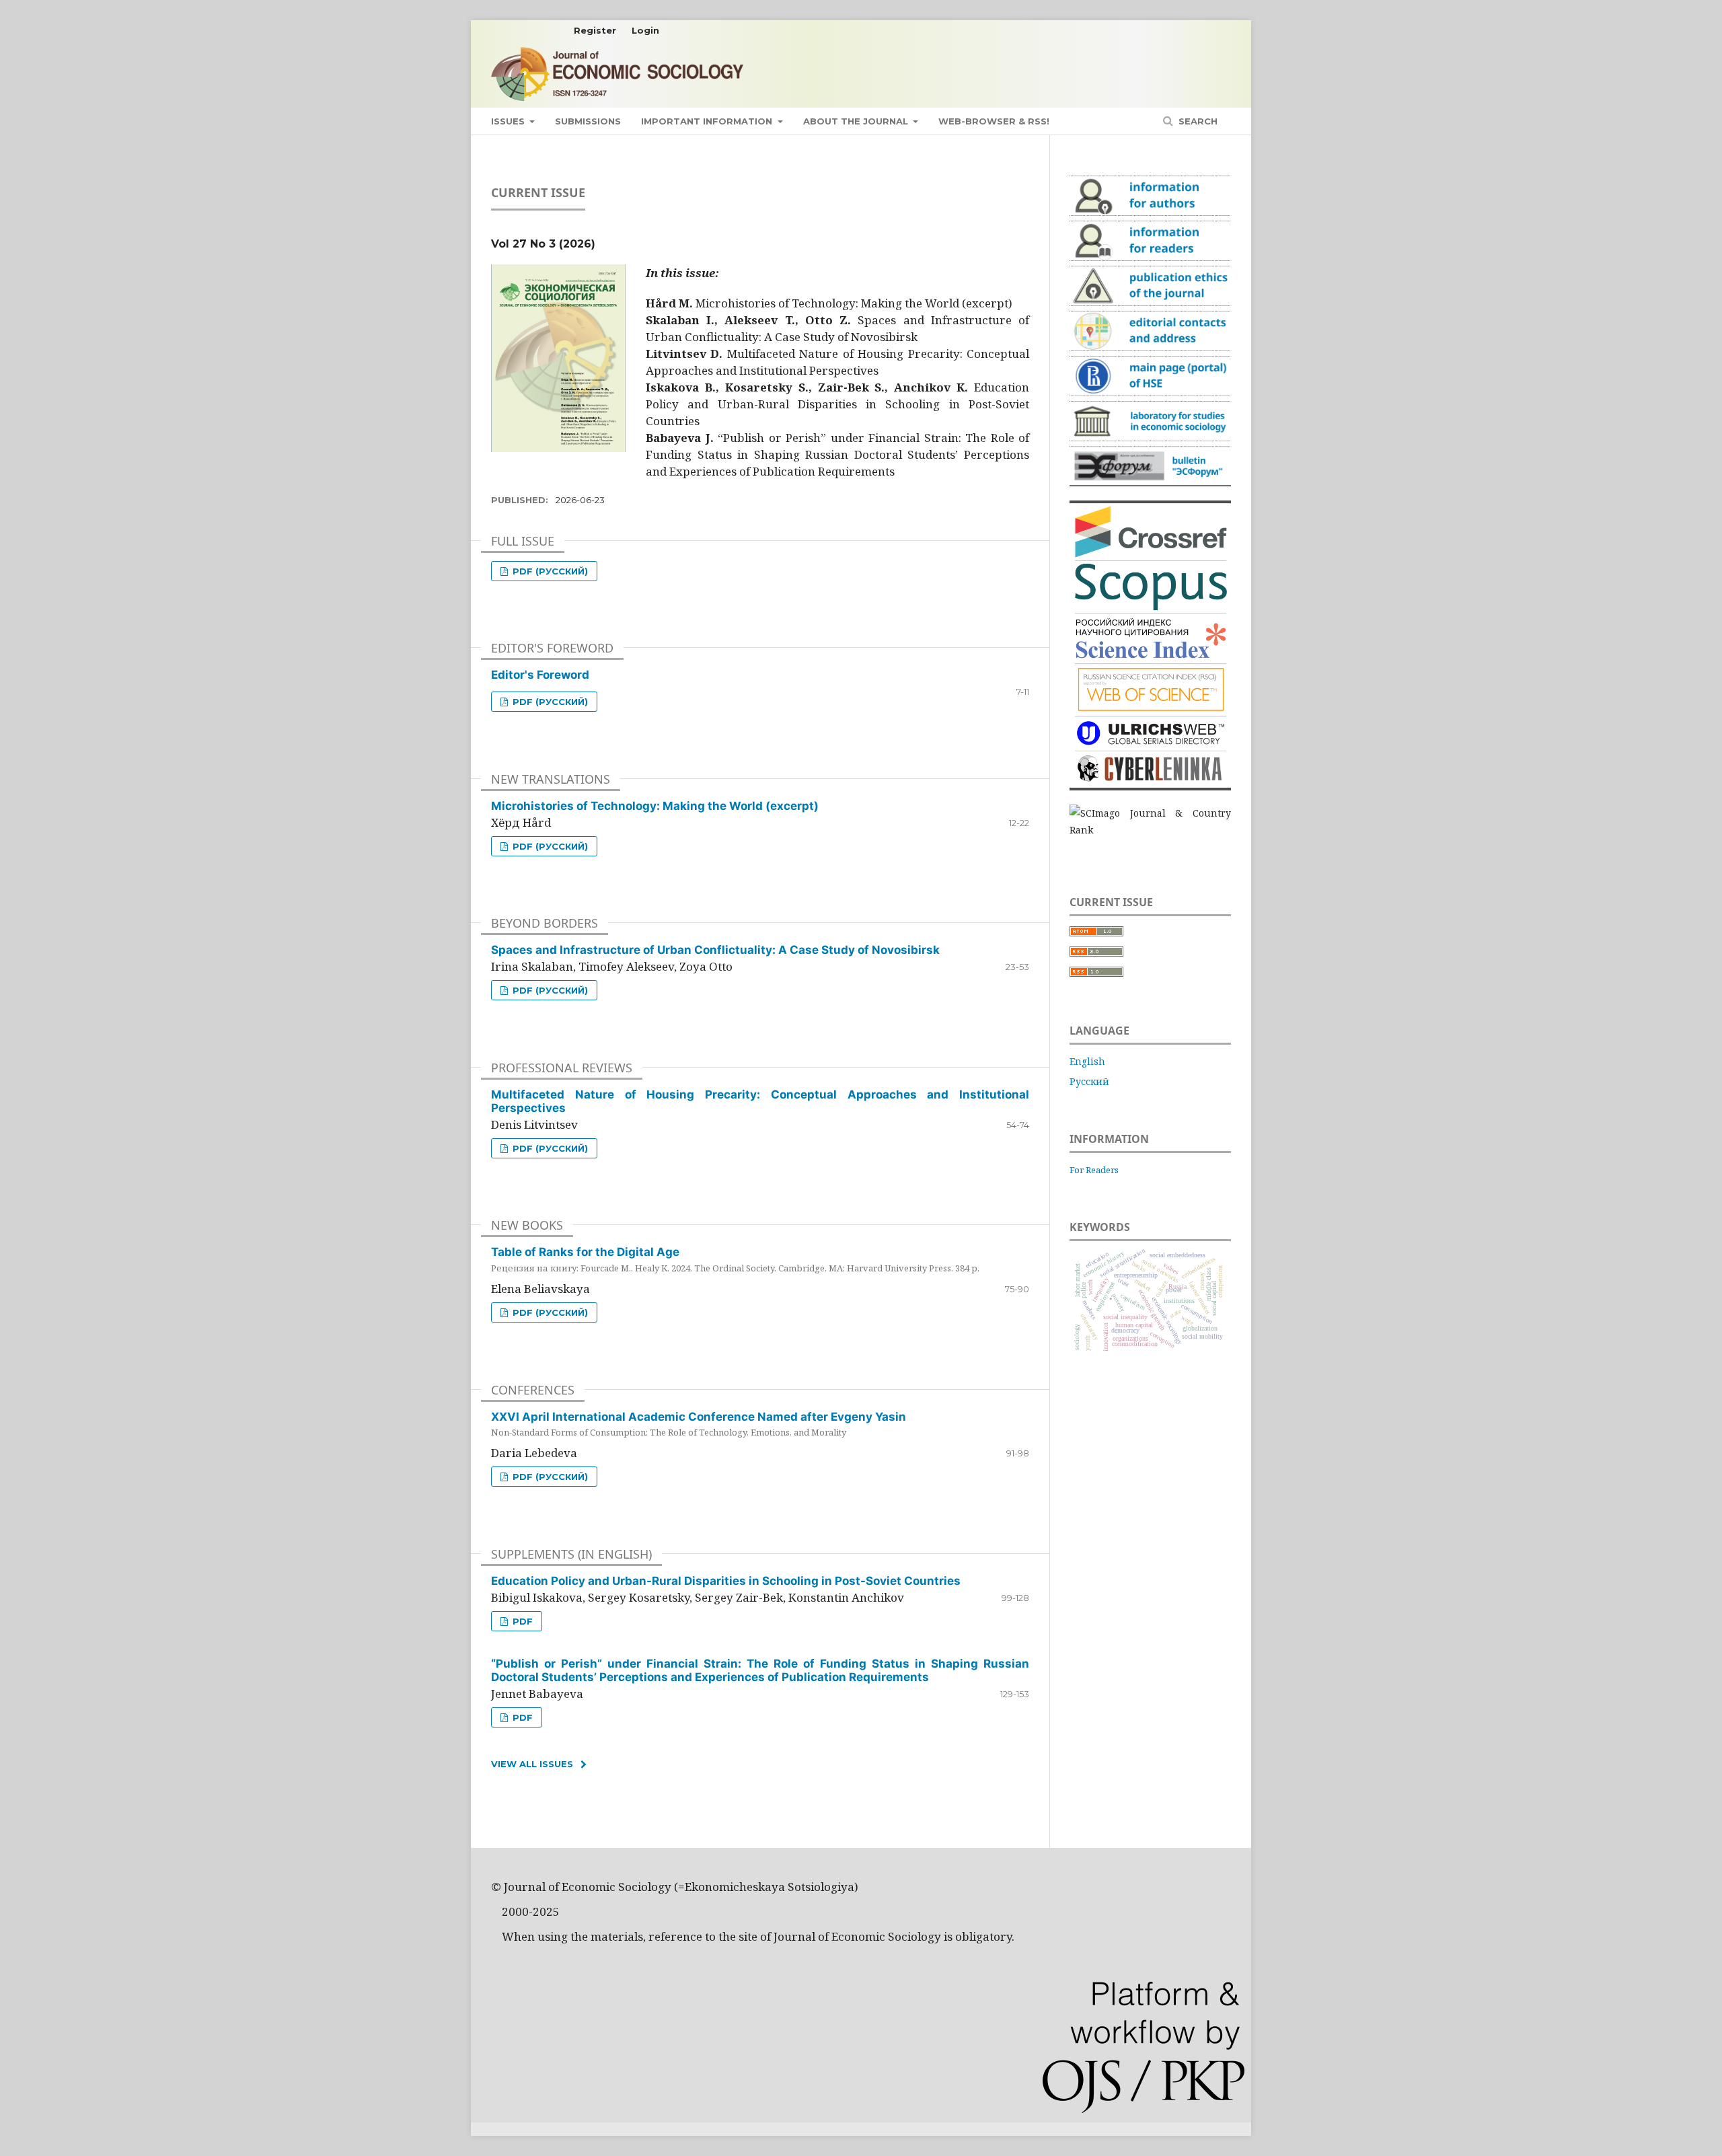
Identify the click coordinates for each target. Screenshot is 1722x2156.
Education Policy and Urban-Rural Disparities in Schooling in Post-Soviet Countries (726, 1581)
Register (595, 30)
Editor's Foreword (540, 675)
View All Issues (532, 1764)
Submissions (588, 121)
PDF (521, 1621)
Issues (509, 121)
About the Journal (857, 121)
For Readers (1094, 1170)
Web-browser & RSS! (994, 121)
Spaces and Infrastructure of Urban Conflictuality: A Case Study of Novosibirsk (715, 950)
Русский (1089, 1081)
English (1087, 1061)
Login (645, 30)
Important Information (708, 121)
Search (1197, 121)
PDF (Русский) (549, 571)
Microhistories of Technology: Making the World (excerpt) (655, 806)
